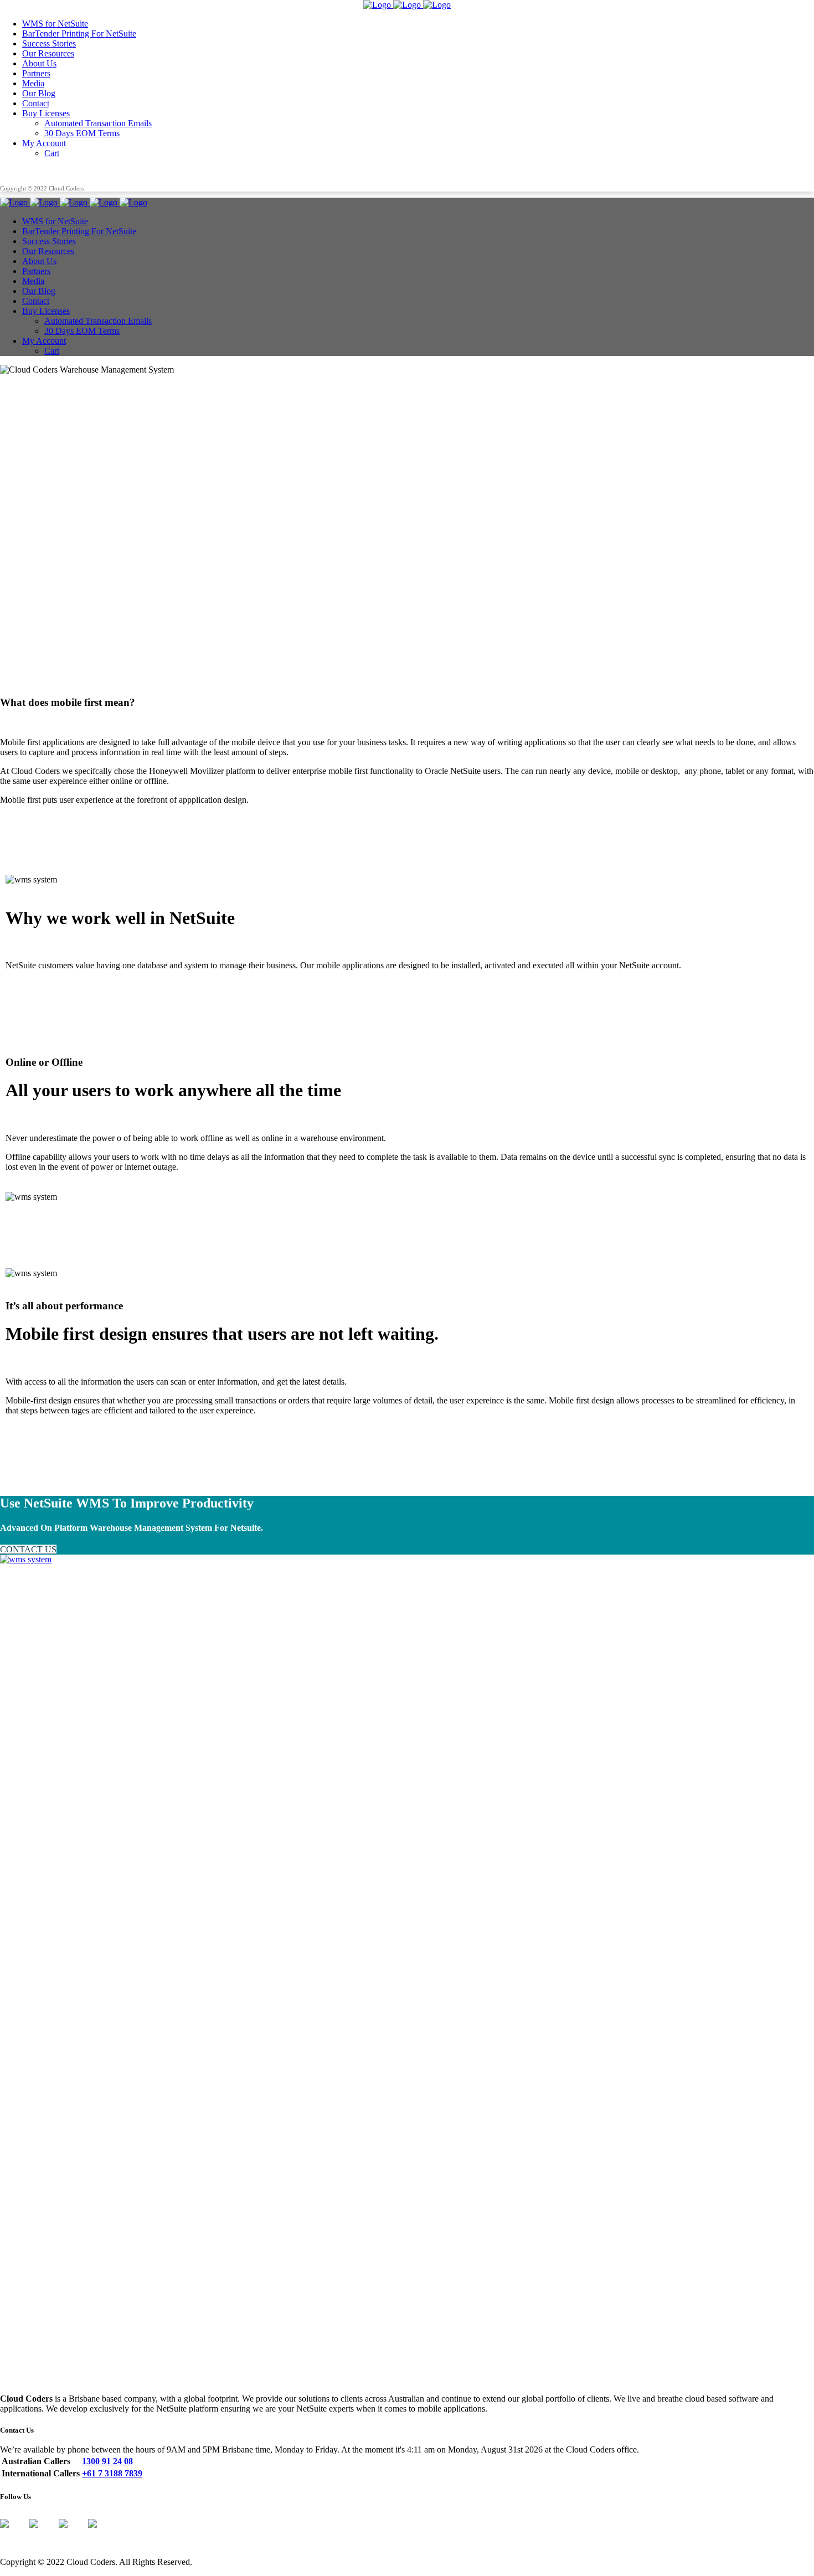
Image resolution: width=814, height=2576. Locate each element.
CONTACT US (28, 1549)
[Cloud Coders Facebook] (13, 2532)
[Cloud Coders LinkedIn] (72, 2532)
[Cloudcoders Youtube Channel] (101, 2532)
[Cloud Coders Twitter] (43, 2532)
